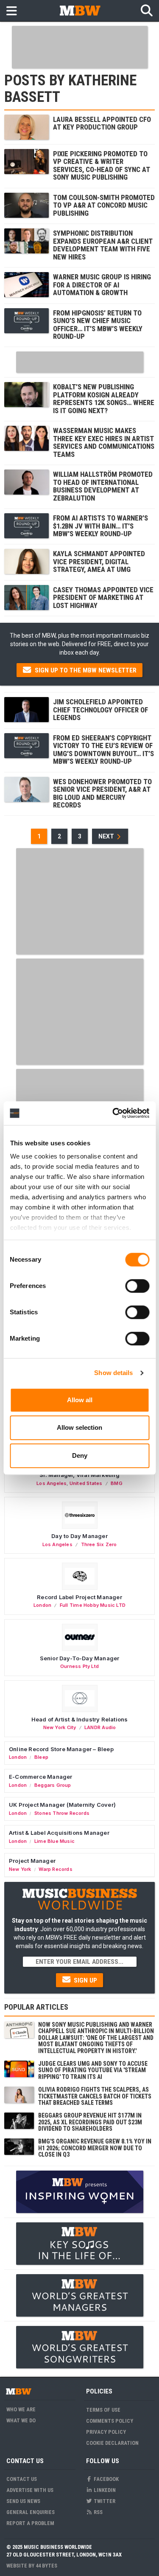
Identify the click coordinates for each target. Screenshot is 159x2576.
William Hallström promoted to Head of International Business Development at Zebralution (103, 486)
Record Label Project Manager (79, 1597)
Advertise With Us (30, 2490)
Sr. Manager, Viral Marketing (79, 1475)
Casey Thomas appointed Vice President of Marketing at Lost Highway (103, 598)
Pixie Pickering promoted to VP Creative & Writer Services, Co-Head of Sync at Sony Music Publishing (102, 165)
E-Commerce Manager (41, 1777)
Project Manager (32, 1861)
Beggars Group (53, 1785)
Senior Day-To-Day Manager (80, 1658)
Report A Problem (30, 2523)
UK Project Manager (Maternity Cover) (62, 1805)
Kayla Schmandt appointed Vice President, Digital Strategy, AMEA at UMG (99, 561)
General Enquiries (31, 2512)
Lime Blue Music (54, 1841)
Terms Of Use (103, 2410)
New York (20, 1869)
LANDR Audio (100, 1727)
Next (107, 836)
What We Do (21, 2420)
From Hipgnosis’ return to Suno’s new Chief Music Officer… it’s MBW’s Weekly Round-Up (98, 325)
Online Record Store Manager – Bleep (61, 1749)
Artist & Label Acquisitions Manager (59, 1833)
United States (86, 1483)
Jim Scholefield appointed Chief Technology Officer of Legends (100, 710)
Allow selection (79, 1427)
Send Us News (23, 2501)
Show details (113, 1373)
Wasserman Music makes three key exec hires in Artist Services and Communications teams (104, 442)
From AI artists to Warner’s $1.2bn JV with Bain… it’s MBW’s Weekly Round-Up (100, 526)
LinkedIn (104, 2490)
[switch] (137, 1286)
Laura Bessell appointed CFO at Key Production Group (102, 123)
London (42, 1605)
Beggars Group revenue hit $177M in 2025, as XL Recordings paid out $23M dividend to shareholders (90, 2122)
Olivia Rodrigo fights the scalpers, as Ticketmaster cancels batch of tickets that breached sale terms (95, 2096)
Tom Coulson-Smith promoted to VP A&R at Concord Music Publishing (104, 205)
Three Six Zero (99, 1544)
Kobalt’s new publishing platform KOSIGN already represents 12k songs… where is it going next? (104, 398)
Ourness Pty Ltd (79, 1666)
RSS (98, 2512)
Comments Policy (110, 2421)
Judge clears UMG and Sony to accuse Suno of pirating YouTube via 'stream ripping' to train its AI (93, 2070)
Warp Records (56, 1869)
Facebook (106, 2479)
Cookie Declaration (112, 2443)
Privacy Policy (106, 2432)
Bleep (41, 1757)
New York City (60, 1727)
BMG (117, 1483)
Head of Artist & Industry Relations (80, 1719)
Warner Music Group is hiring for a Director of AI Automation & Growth (102, 285)
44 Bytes (46, 2566)
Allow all (80, 1400)
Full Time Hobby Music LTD (93, 1605)
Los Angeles (52, 1483)
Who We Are (21, 2409)
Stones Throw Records (62, 1813)
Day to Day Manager (79, 1536)
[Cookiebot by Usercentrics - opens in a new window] (113, 1113)
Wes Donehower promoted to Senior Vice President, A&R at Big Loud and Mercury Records (102, 793)
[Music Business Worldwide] (80, 10)
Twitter (104, 2501)
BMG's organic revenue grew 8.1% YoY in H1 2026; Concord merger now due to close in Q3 (95, 2148)
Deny (80, 1455)
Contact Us (22, 2479)
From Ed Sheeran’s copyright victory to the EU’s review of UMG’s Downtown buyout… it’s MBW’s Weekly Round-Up (103, 749)
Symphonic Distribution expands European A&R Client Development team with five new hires (103, 245)
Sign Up (85, 1980)
